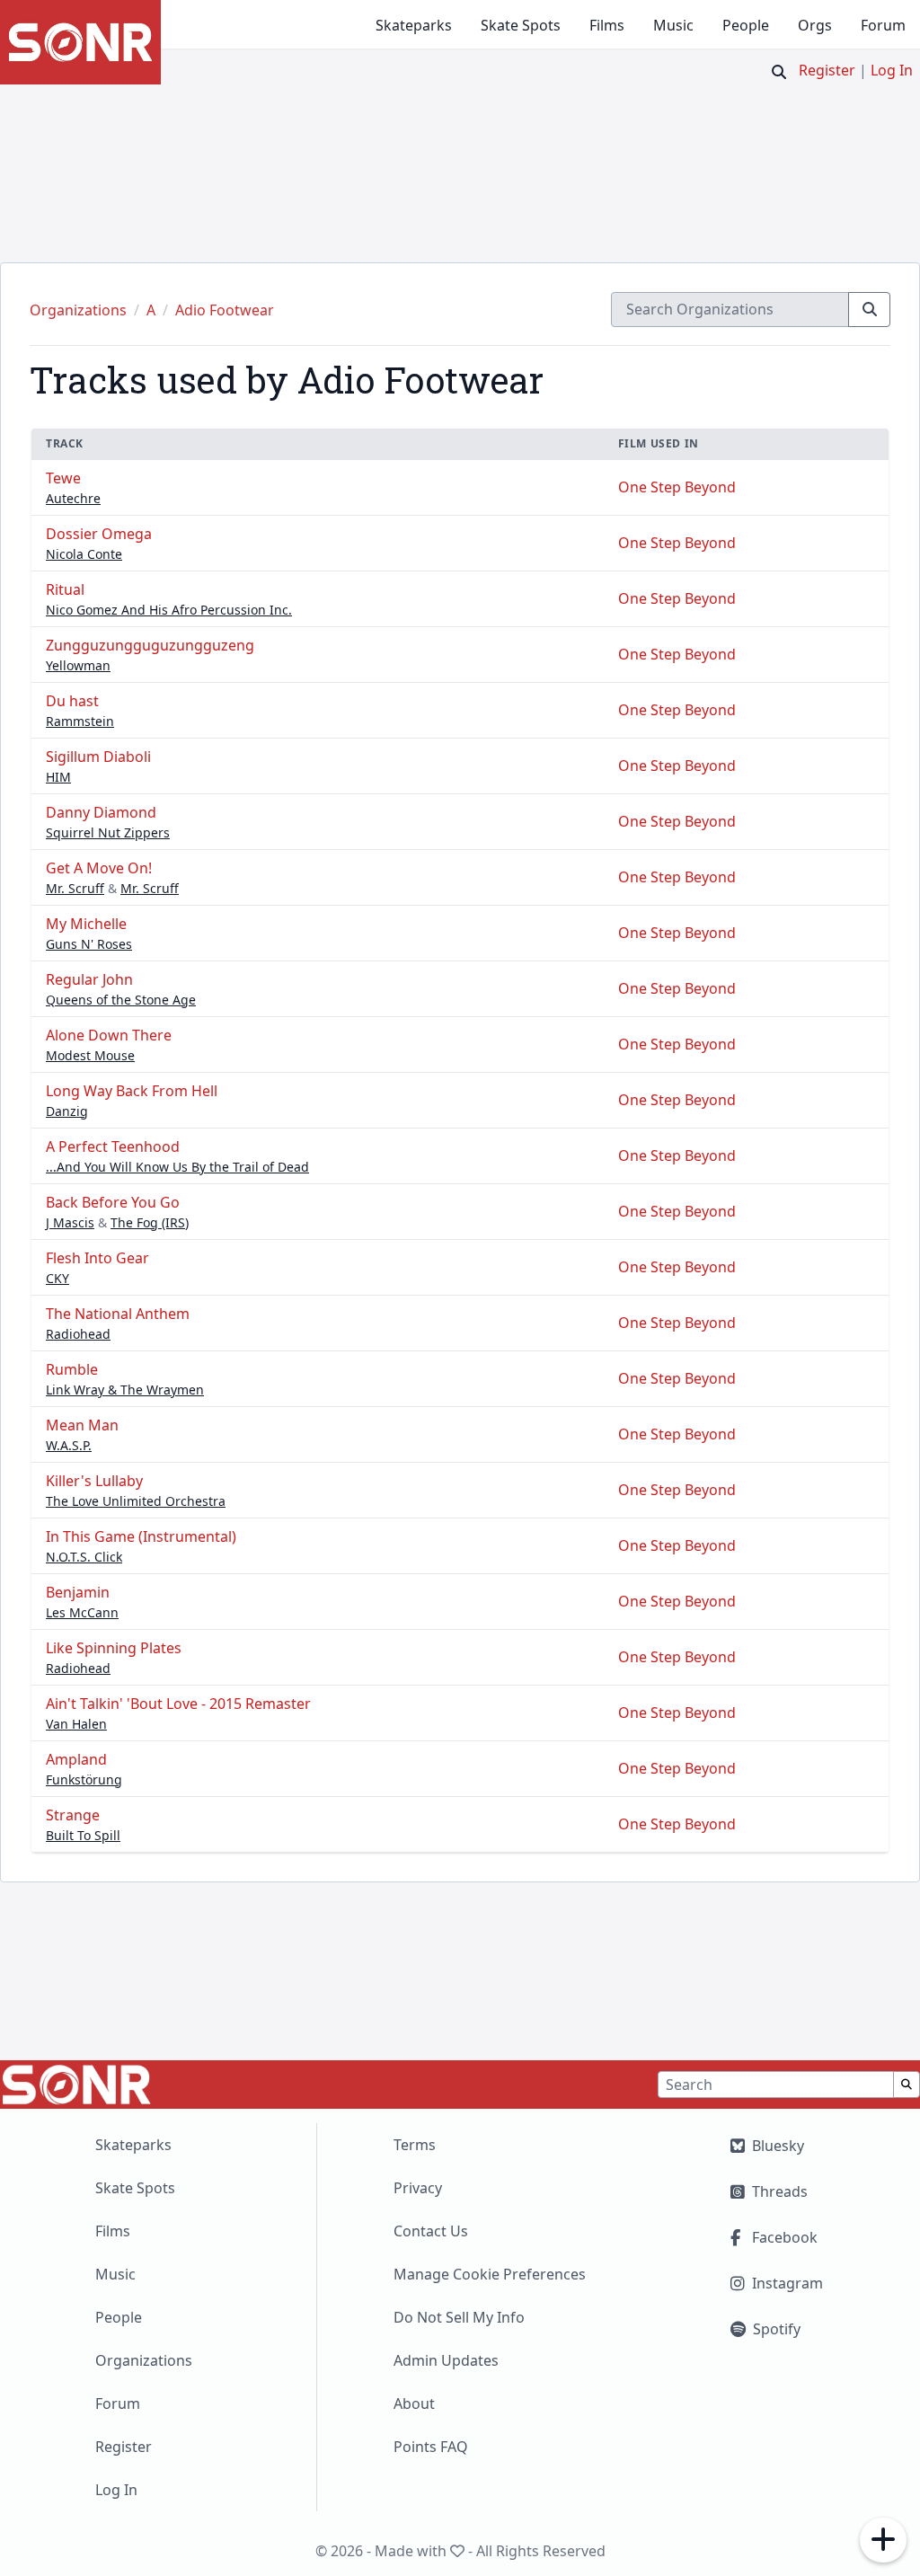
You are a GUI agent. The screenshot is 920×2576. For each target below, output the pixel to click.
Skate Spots (521, 25)
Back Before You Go (113, 1202)
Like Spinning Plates (114, 1648)
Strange (73, 1815)
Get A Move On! (99, 868)
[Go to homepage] (80, 42)
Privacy (418, 2188)
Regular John (89, 979)
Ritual (65, 589)
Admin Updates (446, 2360)
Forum (883, 25)
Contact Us (431, 2231)
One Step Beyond (677, 487)
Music (673, 25)
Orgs (815, 25)
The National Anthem (118, 1314)
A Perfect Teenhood (113, 1146)
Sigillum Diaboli (98, 757)
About (414, 2403)
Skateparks (414, 25)
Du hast (72, 701)
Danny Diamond (101, 812)
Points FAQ (431, 2447)
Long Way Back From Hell (132, 1091)
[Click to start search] (779, 72)
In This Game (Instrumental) (141, 1536)
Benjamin (78, 1592)
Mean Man (82, 1425)
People (746, 25)
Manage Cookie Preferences (490, 2274)
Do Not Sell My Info (459, 2317)
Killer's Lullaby (94, 1481)
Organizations (144, 2360)
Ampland (76, 1759)
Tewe (63, 478)
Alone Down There (109, 1035)
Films (607, 25)
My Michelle (86, 924)
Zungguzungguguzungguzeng (150, 645)
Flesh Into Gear (97, 1258)
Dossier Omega (99, 534)
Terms (415, 2145)
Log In (892, 70)
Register (827, 70)
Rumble (72, 1369)
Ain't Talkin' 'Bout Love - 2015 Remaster (178, 1704)
